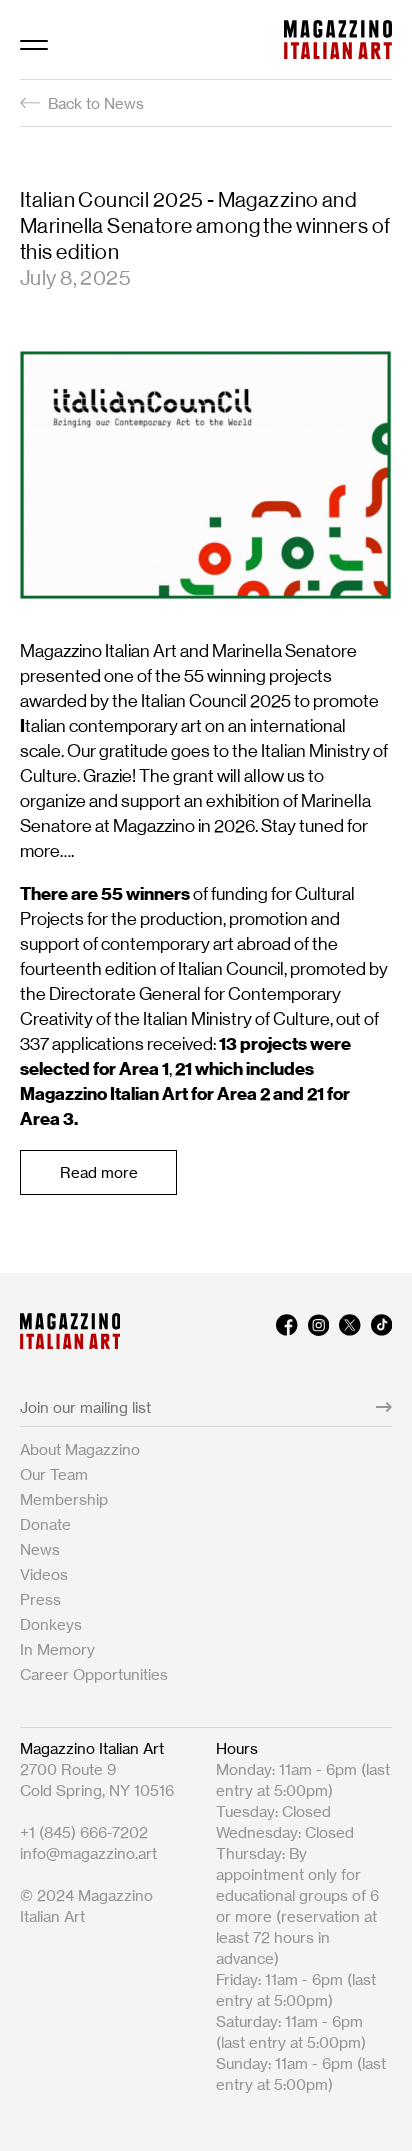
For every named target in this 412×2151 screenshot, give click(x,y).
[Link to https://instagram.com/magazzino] (318, 1331)
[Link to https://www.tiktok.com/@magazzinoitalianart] (381, 1331)
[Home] (338, 39)
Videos (44, 1574)
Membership (64, 1499)
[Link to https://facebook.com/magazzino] (286, 1331)
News (40, 1549)
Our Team (54, 1474)
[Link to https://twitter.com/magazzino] (349, 1331)
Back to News (96, 103)
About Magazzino (80, 1449)
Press (40, 1599)
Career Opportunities (94, 1674)
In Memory (57, 1649)
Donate (45, 1524)
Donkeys (51, 1624)
